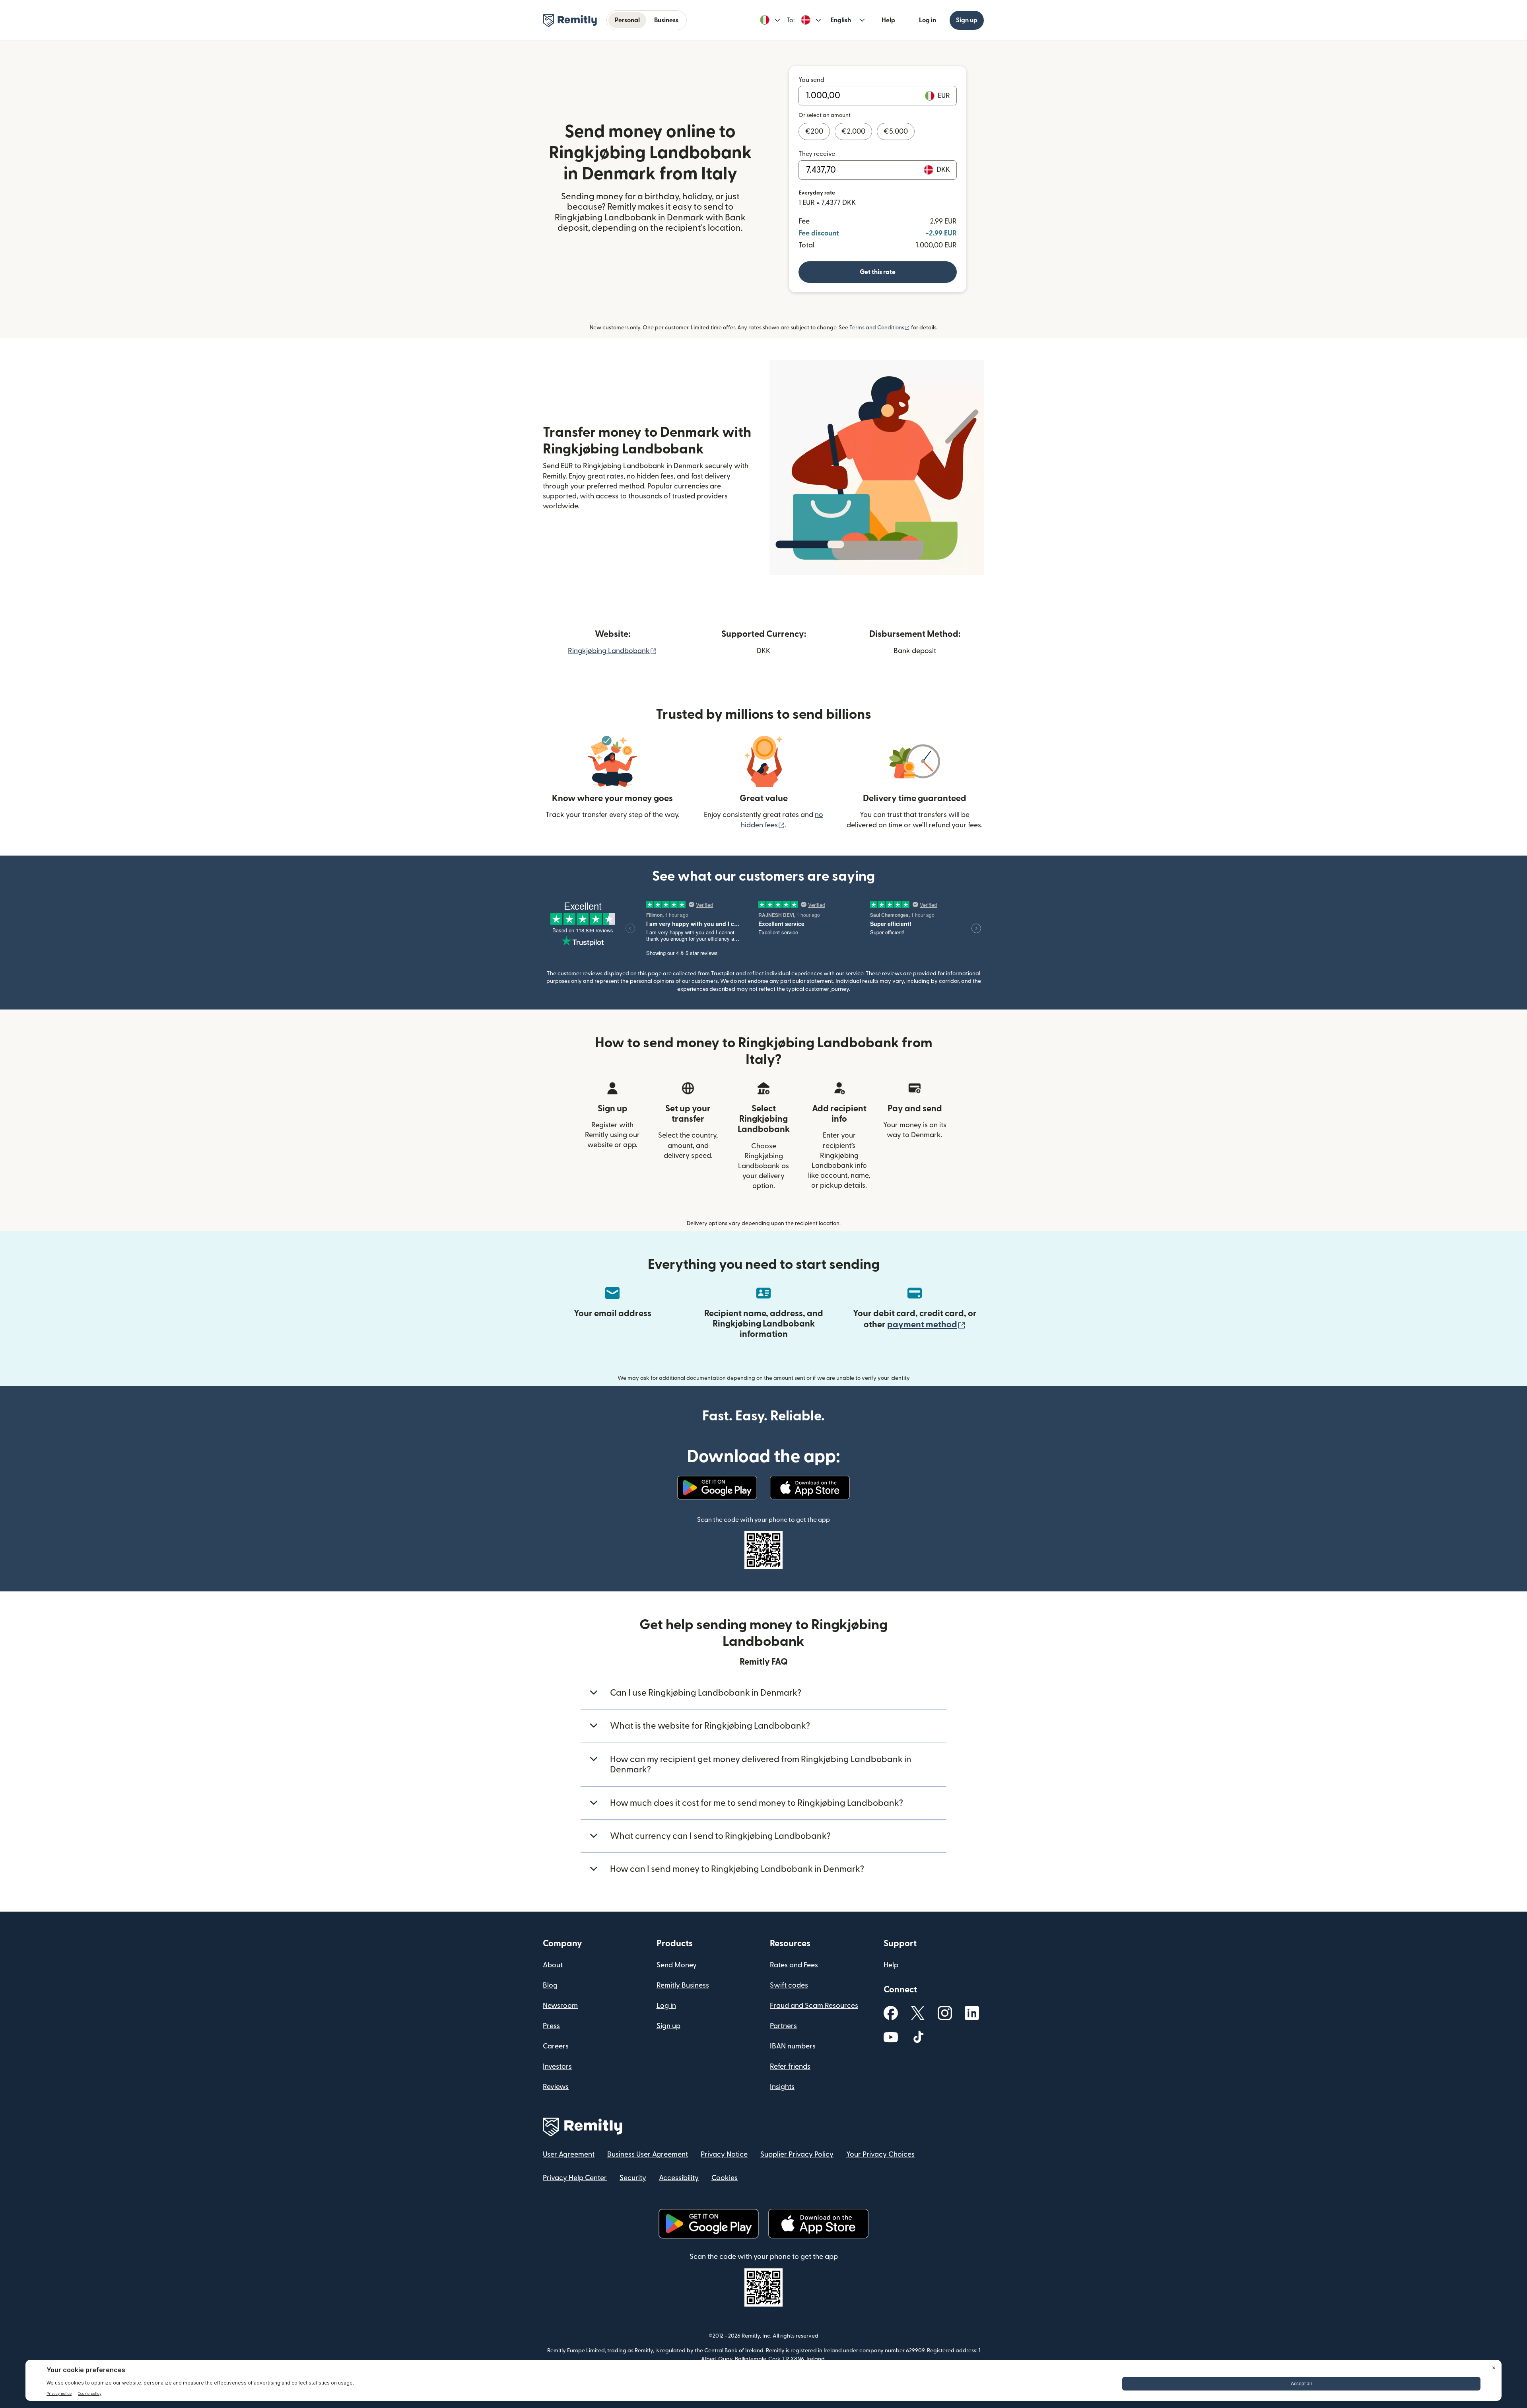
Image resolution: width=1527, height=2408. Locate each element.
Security (633, 2178)
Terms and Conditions (880, 328)
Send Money (677, 1965)
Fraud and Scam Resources (814, 2006)
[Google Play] (717, 1488)
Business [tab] (666, 20)
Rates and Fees (794, 1965)
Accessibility (679, 2178)
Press (551, 2026)
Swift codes (789, 1985)
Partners (783, 2026)
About (553, 1965)
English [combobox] (841, 20)
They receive (817, 154)
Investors (557, 2067)
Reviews (556, 2087)
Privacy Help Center (575, 2178)
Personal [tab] (627, 20)
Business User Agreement (648, 2154)
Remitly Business (683, 1985)
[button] (770, 20)
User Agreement (569, 2154)
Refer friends (790, 2067)
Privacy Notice (724, 2154)
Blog (550, 1985)
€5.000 (896, 131)
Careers (556, 2046)
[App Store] (810, 1488)
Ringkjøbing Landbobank (612, 651)
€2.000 (853, 131)
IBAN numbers (793, 2046)
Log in (928, 20)
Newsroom (560, 2006)
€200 (814, 131)
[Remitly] (570, 21)
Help (888, 20)
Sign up (967, 20)
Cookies (725, 2178)
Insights (782, 2087)
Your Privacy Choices (880, 2154)
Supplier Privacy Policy (797, 2154)
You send (811, 80)
